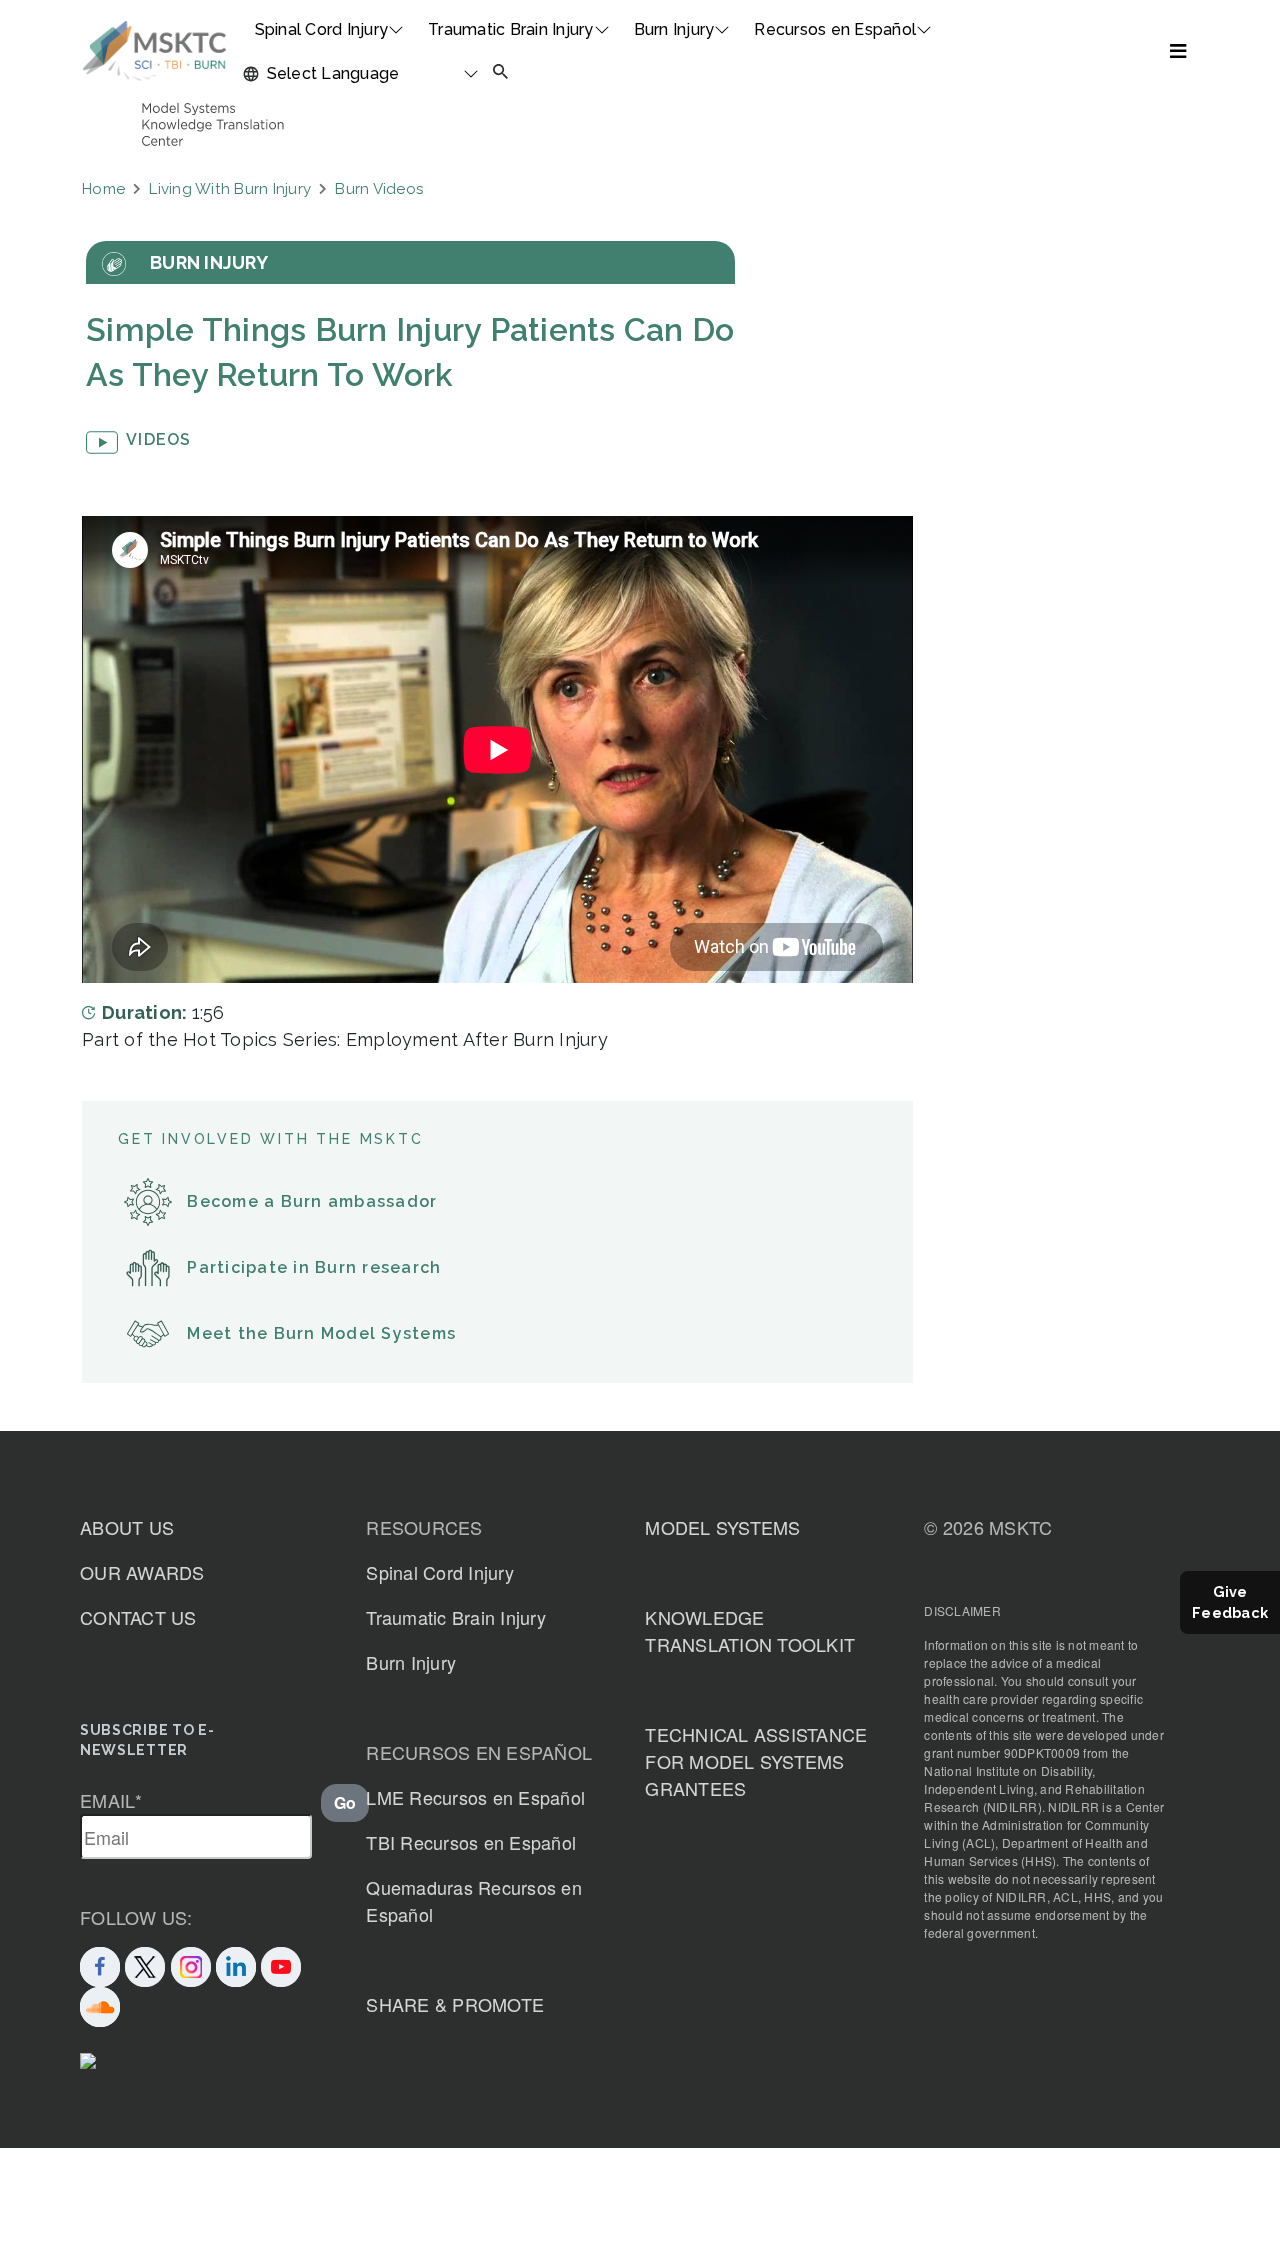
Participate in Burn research (314, 1267)
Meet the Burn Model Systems (321, 1333)
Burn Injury (674, 29)
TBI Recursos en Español (471, 1842)
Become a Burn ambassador (312, 1201)
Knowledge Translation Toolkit (750, 1630)
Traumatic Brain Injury (511, 29)
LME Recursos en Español (475, 1797)
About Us (127, 1527)
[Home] (154, 51)
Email (111, 1800)
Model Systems (722, 1527)
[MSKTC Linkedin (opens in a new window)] (236, 1964)
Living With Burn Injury (230, 189)
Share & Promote (455, 2004)
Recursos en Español (835, 29)
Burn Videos (379, 189)
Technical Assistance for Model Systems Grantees (756, 1761)
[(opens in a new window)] (281, 1964)
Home (103, 189)
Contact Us (138, 1617)
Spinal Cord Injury (322, 29)
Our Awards (142, 1572)
